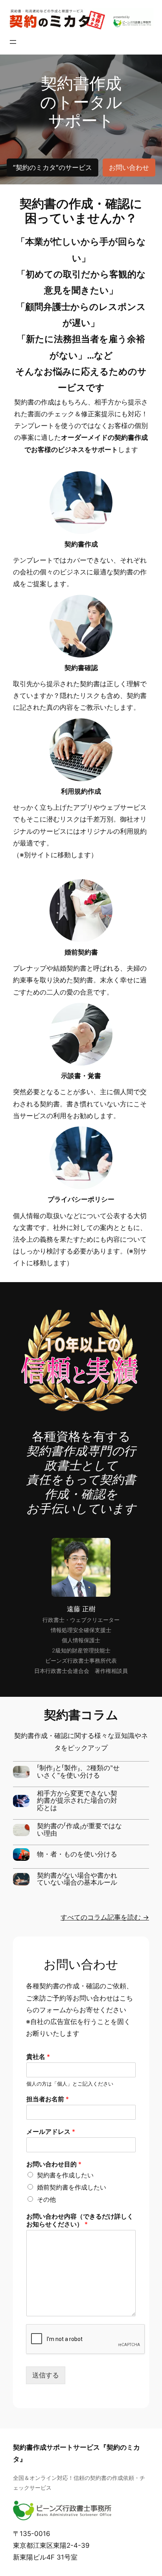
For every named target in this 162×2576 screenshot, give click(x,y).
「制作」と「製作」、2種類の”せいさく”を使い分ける (78, 1772)
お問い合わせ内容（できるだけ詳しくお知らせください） (80, 2220)
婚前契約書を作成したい (72, 2187)
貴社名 (38, 2057)
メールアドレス (51, 2131)
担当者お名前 (48, 2099)
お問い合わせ (129, 168)
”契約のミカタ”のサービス (52, 168)
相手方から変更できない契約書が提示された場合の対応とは (77, 1801)
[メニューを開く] (13, 42)
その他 (46, 2199)
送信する (46, 2375)
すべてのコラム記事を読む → (105, 1917)
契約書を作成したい (65, 2175)
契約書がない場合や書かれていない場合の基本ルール (77, 1879)
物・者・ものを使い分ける (77, 1855)
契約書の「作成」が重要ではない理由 (79, 1830)
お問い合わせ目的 (54, 2164)
